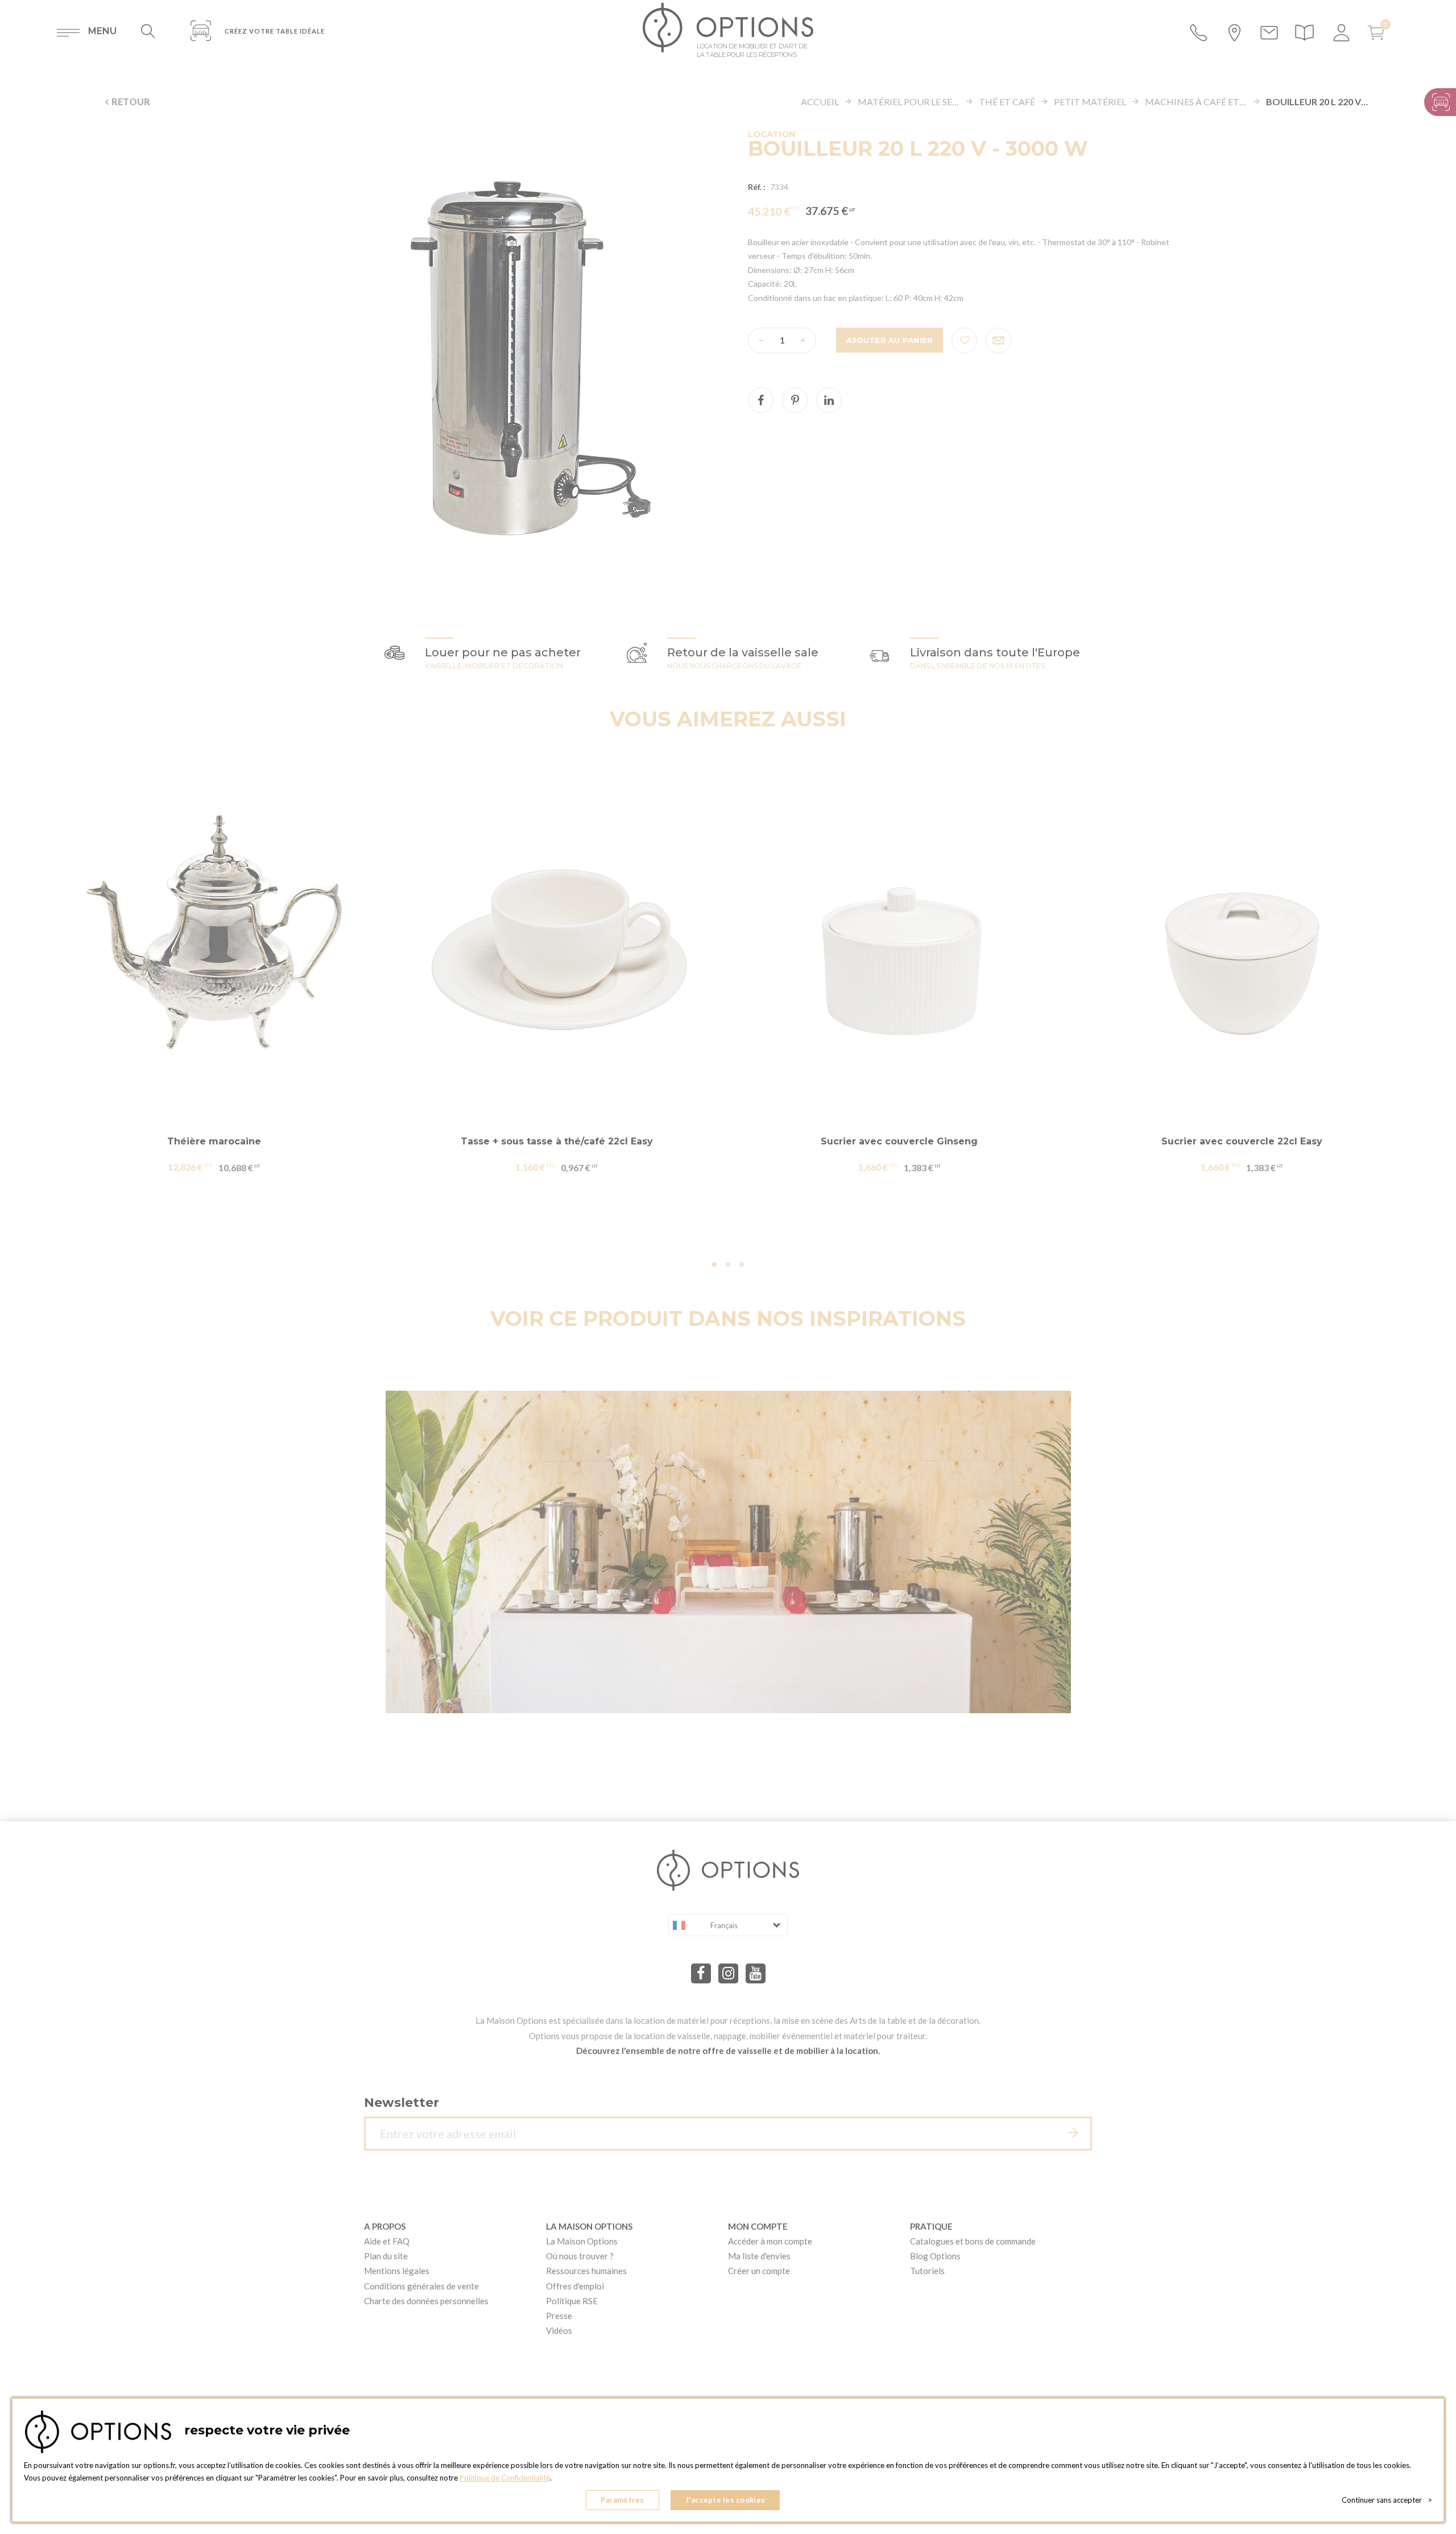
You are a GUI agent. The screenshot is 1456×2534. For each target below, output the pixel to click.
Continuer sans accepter (1387, 2500)
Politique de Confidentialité (505, 2478)
